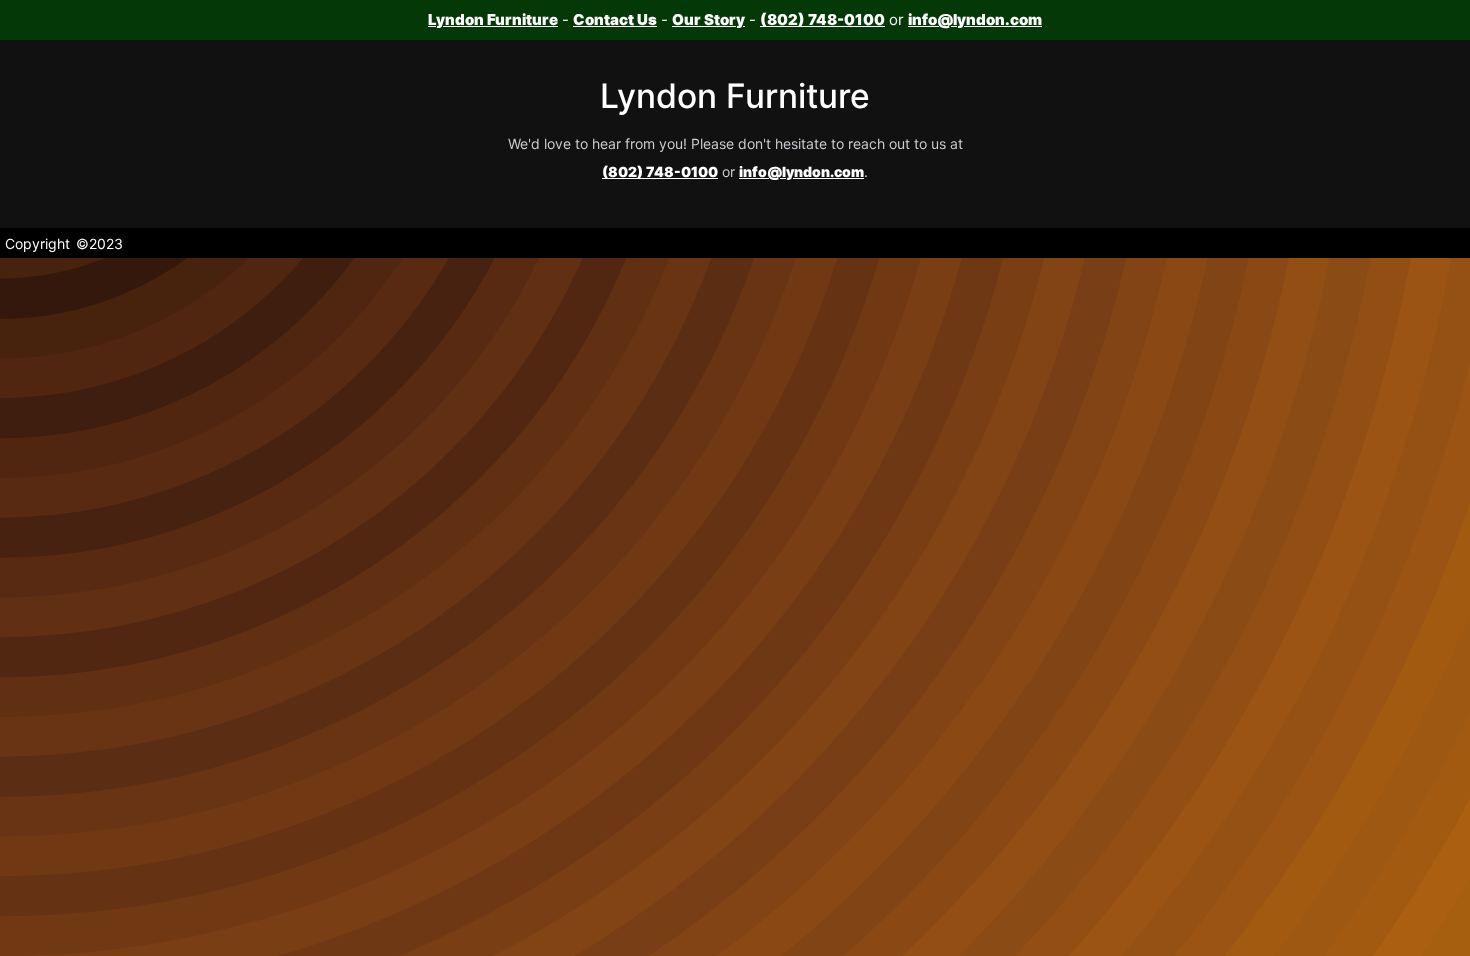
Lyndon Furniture (493, 19)
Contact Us (615, 19)
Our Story (708, 19)
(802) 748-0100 (822, 19)
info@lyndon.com (975, 19)
